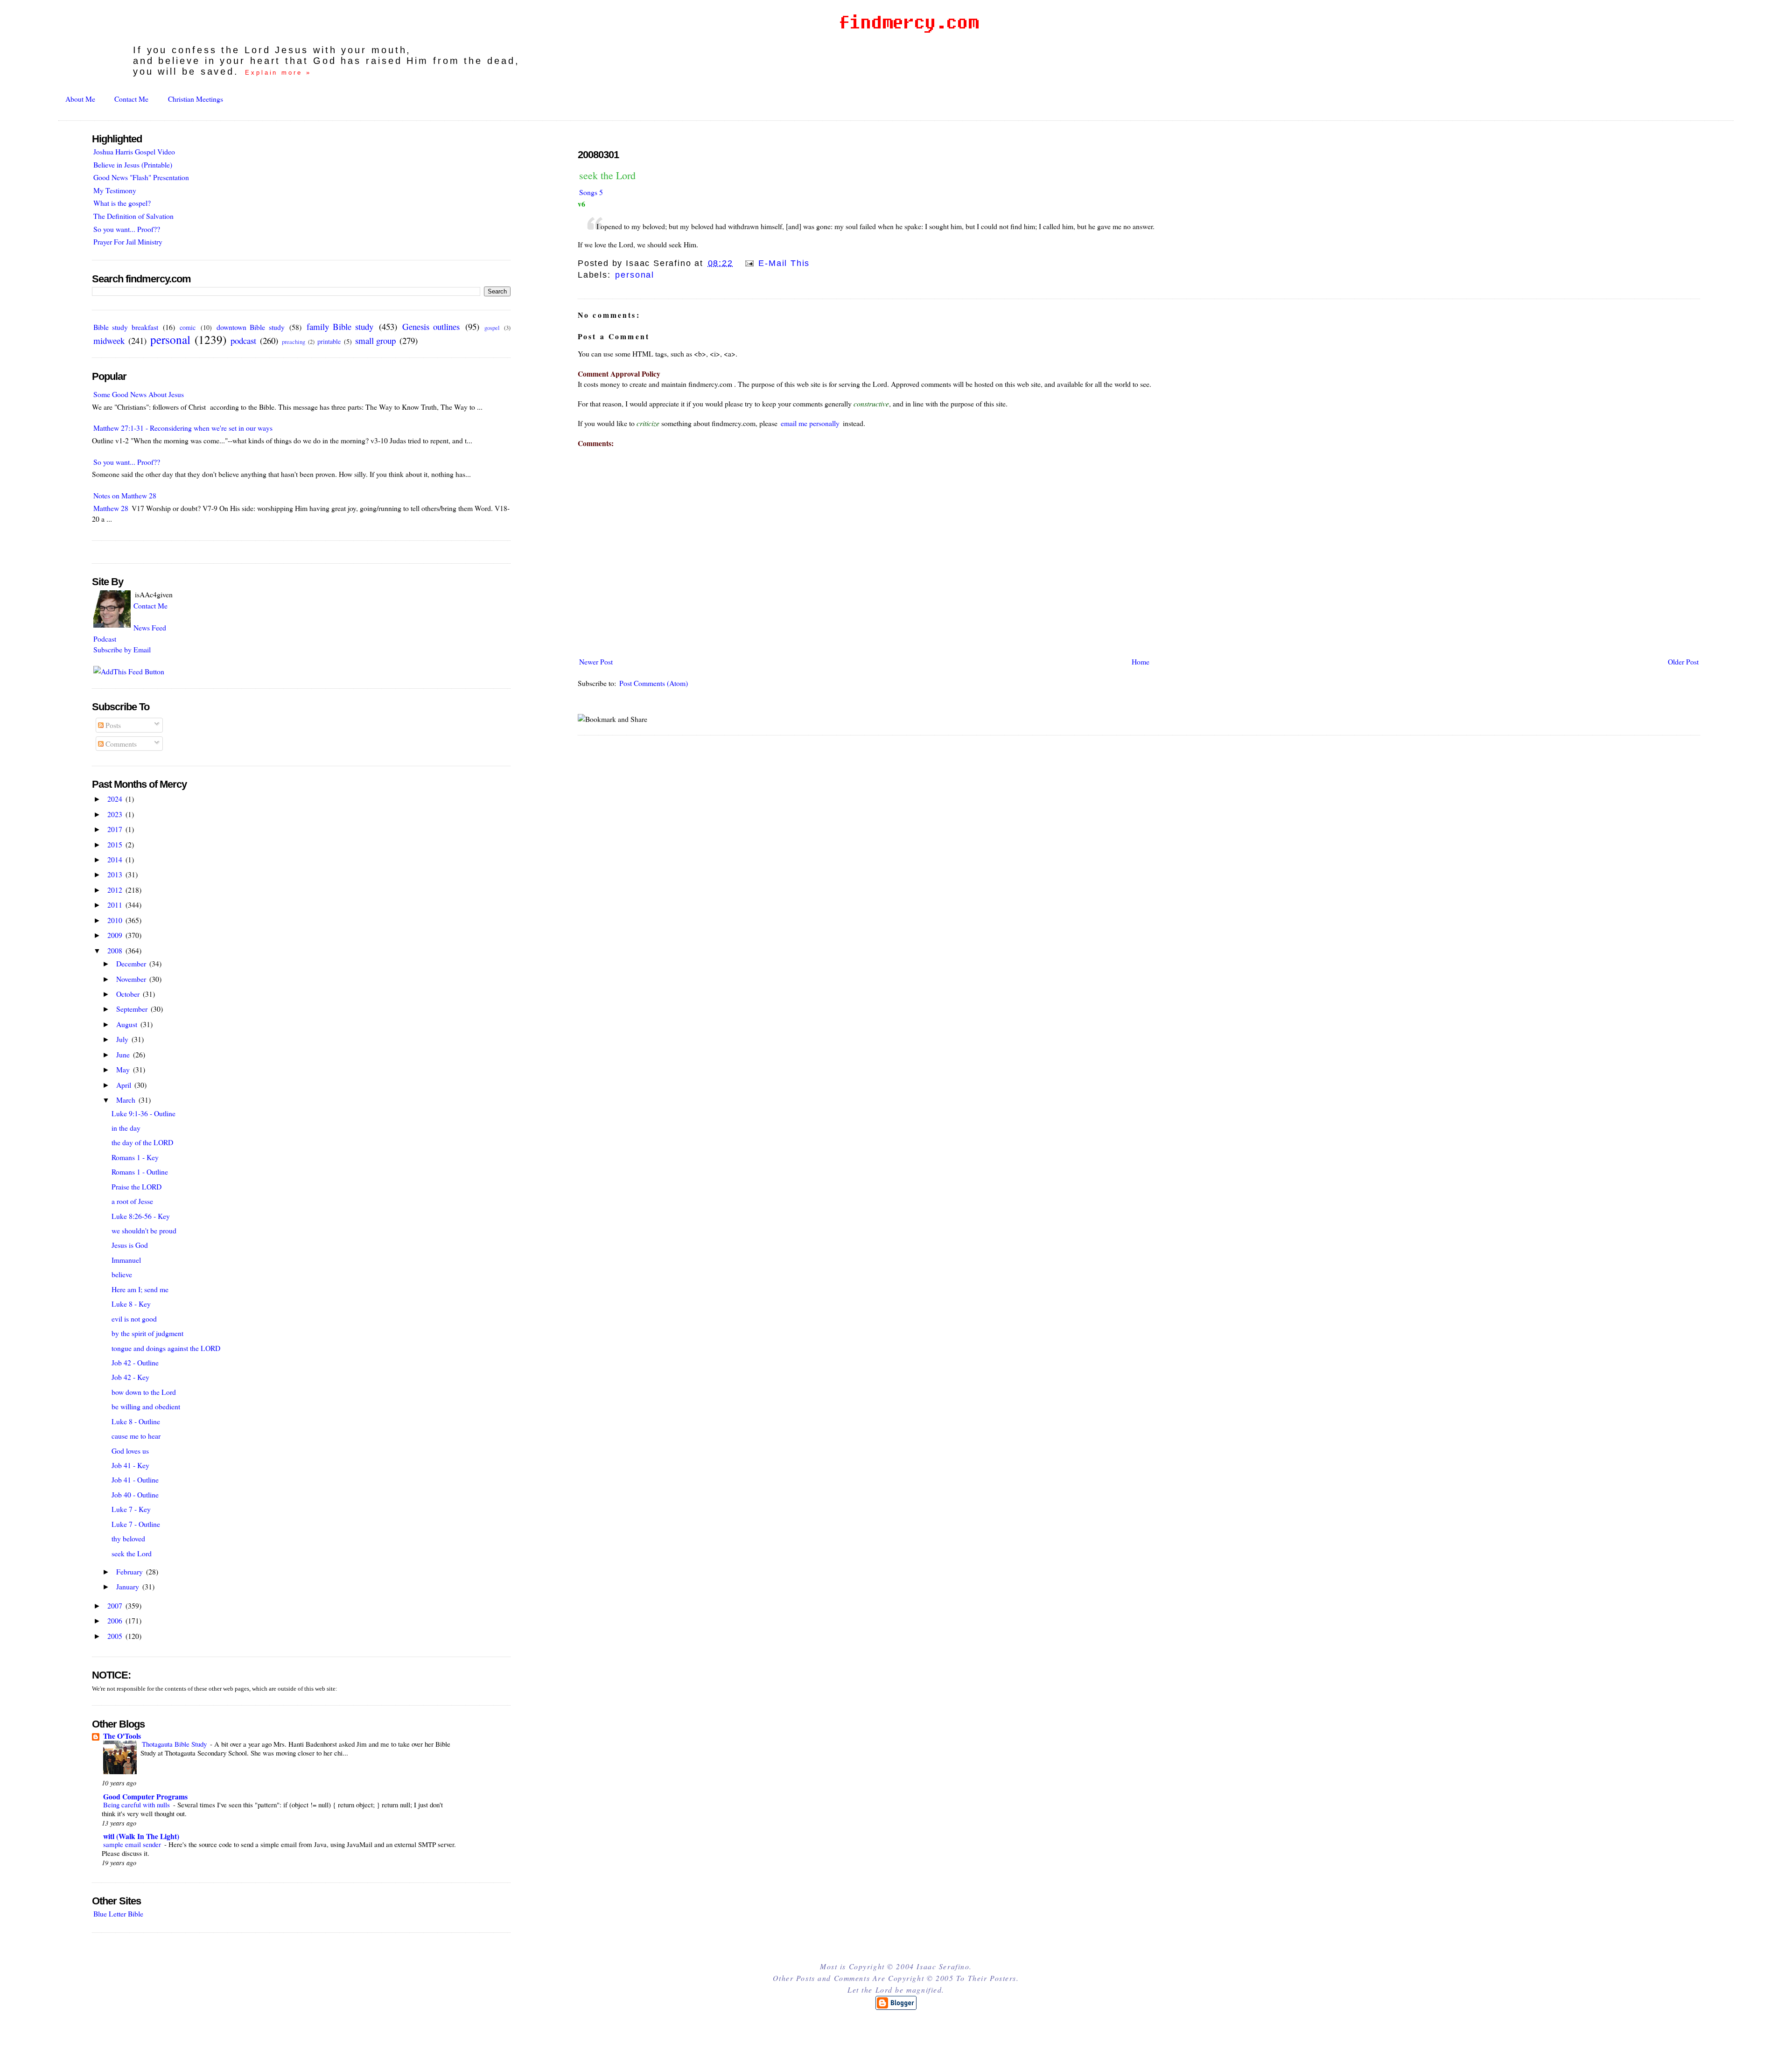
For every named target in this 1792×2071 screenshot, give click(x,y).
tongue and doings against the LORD (166, 1348)
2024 (116, 799)
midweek (109, 340)
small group (375, 340)
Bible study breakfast (126, 327)
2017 (116, 829)
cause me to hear (136, 1436)
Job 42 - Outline (135, 1362)
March (127, 1100)
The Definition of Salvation (133, 216)
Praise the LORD (136, 1186)
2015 (116, 844)
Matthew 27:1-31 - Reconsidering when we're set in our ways (183, 428)
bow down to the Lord (144, 1392)
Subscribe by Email (122, 649)
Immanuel (126, 1260)
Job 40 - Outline (135, 1494)
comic (188, 327)
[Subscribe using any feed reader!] (129, 671)
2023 (116, 814)
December (132, 963)
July (123, 1039)
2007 (116, 1606)
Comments (120, 744)
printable (329, 341)
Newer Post (596, 661)
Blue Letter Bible (118, 1914)
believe (122, 1274)
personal (634, 275)
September (133, 1009)
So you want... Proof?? (127, 229)
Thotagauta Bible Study (175, 1744)
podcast (243, 340)
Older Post (1683, 661)
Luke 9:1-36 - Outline (143, 1113)
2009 (116, 935)
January (129, 1586)
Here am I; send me (140, 1289)
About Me (80, 99)
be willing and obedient (146, 1406)
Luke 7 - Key (131, 1509)
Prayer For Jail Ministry (128, 241)
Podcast (105, 639)
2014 (116, 859)
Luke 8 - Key (131, 1304)
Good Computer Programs (145, 1796)
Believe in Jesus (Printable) (133, 164)
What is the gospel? (122, 203)
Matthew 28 (111, 508)
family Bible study (340, 326)
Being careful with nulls (137, 1805)
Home (1141, 661)
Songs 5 (591, 192)
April (125, 1085)
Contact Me (131, 99)
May (124, 1069)
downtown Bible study (251, 327)
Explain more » (278, 73)
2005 (116, 1636)
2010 (116, 920)
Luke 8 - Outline (136, 1421)
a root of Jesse (132, 1201)
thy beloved (128, 1538)
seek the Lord (607, 175)
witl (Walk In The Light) (141, 1836)
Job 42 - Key (130, 1377)
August (128, 1024)
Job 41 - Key (130, 1465)
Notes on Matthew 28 (125, 495)
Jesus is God (130, 1245)
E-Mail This (783, 263)
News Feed (150, 627)
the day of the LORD (142, 1142)
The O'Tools (122, 1736)
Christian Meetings (196, 99)
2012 (116, 890)
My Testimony (115, 190)
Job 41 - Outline (135, 1480)
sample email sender (133, 1844)
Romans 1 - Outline (140, 1172)
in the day (126, 1128)
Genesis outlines (431, 326)
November (132, 979)
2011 (116, 905)
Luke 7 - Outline (136, 1524)
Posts (112, 725)
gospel (492, 328)
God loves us (130, 1451)
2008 (116, 950)
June (124, 1054)
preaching (294, 342)
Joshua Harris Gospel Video (134, 151)
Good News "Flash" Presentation (141, 177)
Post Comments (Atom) (654, 683)
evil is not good (134, 1319)
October (129, 994)
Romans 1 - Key (135, 1157)
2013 (116, 874)
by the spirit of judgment (147, 1333)
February (130, 1571)
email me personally (810, 423)
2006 (116, 1620)
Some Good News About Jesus (139, 394)
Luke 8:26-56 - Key (141, 1216)
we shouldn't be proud (144, 1230)
